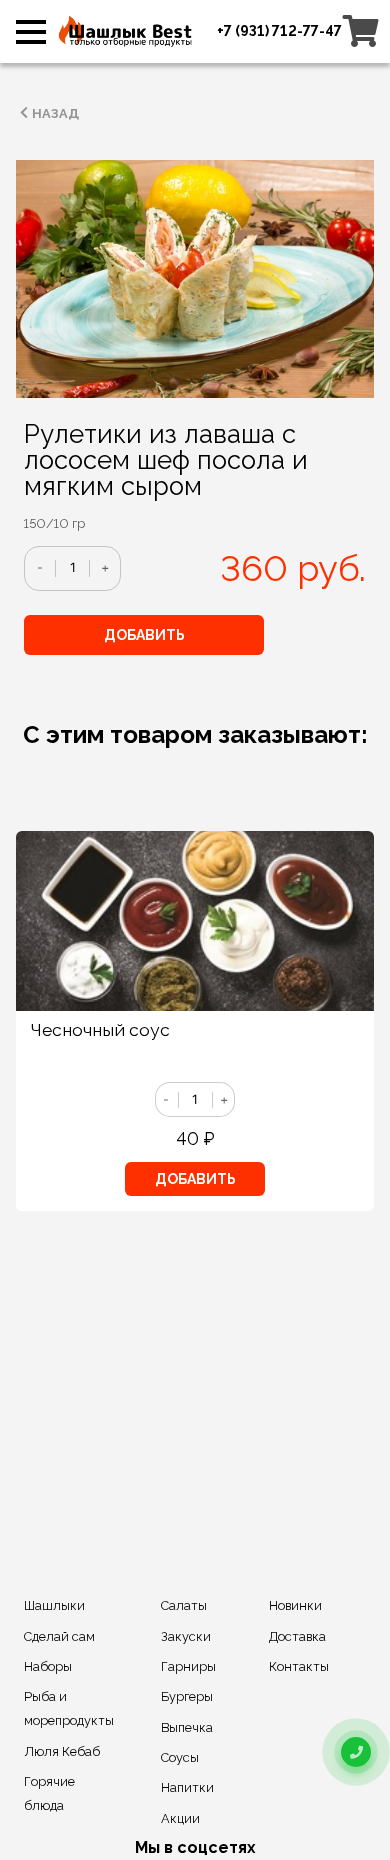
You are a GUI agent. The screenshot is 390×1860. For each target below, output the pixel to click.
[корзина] (361, 31)
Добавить (144, 635)
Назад (55, 113)
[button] (31, 38)
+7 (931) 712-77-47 (279, 31)
